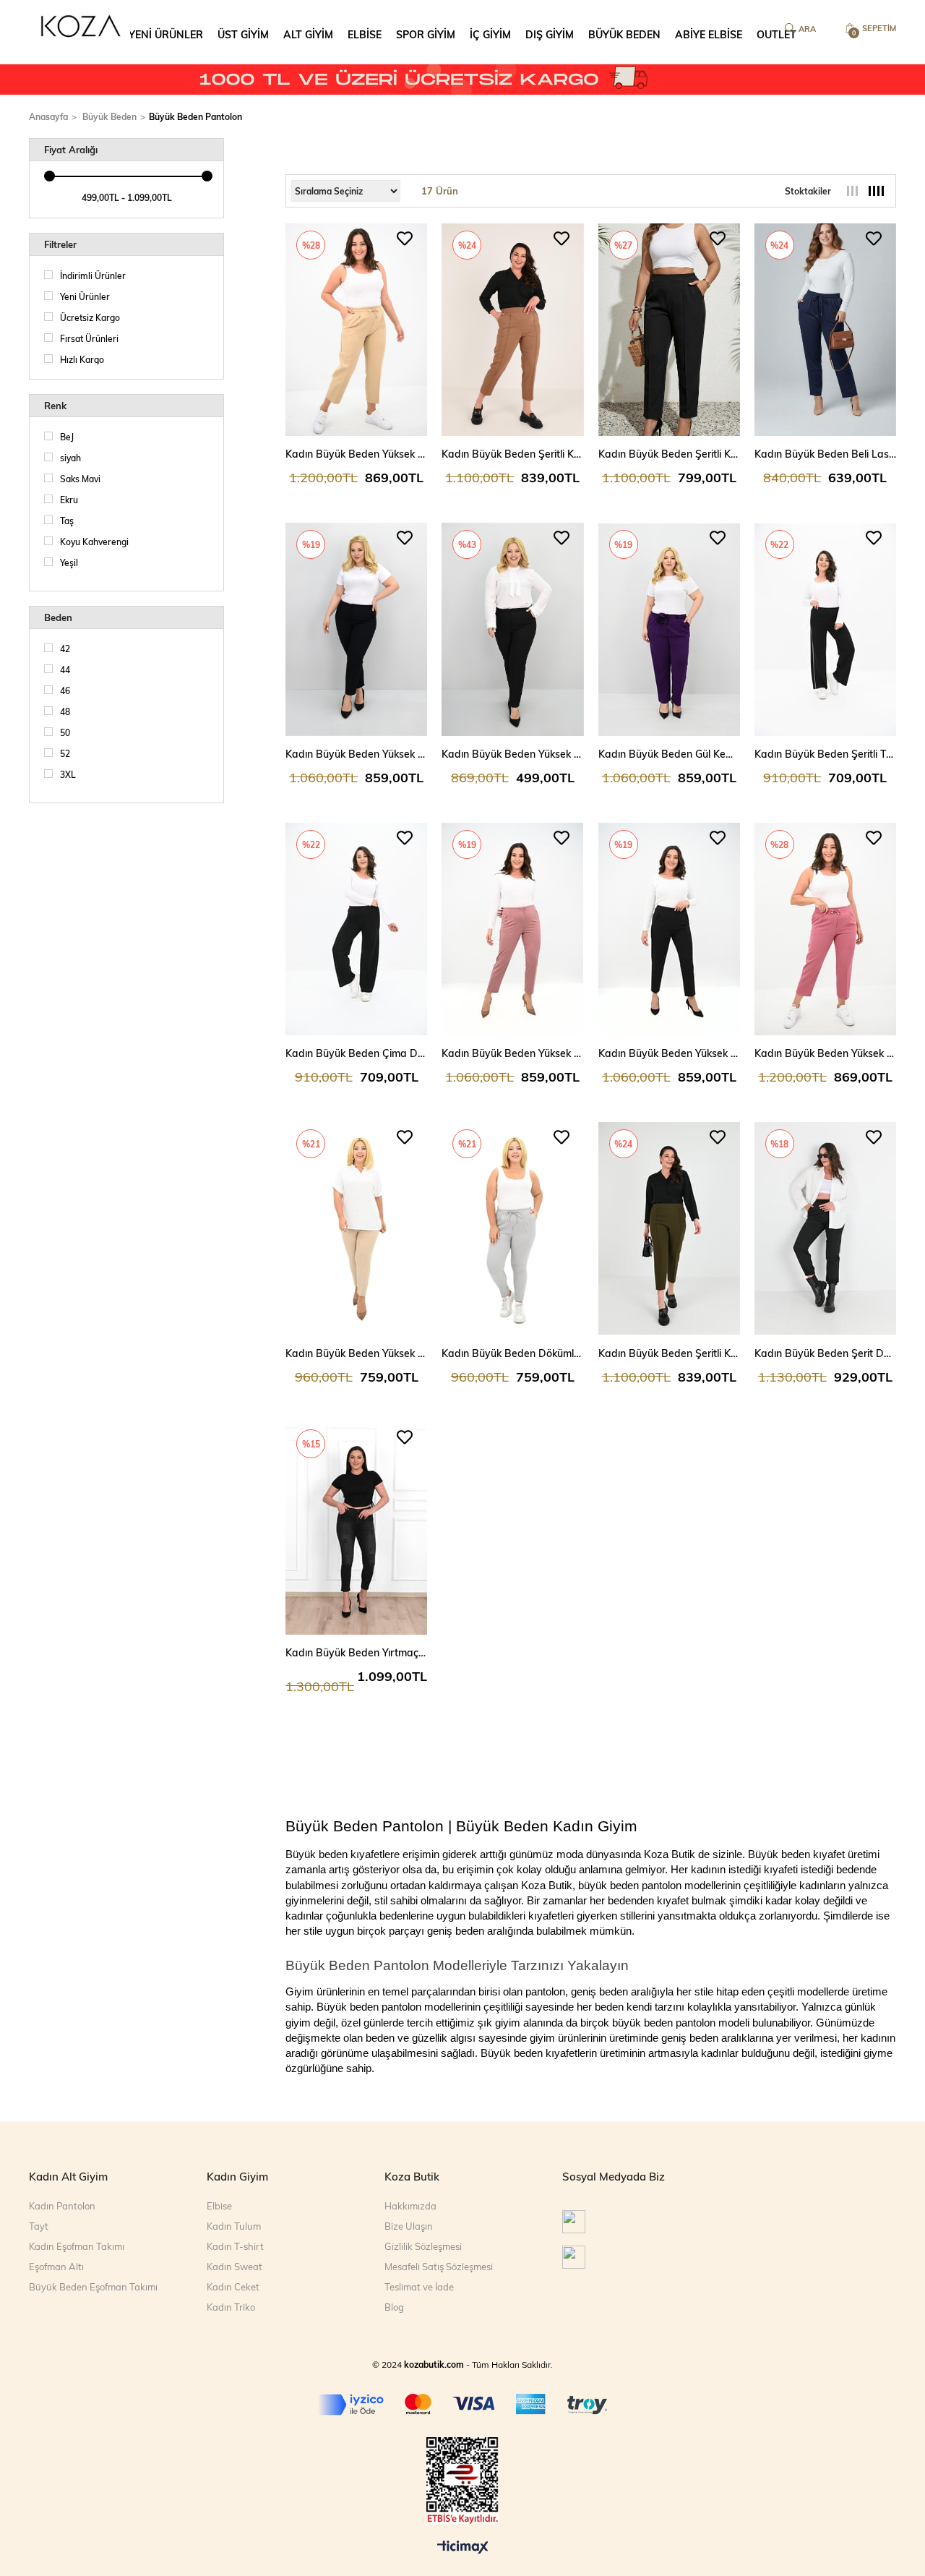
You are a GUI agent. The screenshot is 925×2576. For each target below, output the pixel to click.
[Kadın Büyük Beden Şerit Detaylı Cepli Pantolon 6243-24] (825, 1228)
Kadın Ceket (233, 2287)
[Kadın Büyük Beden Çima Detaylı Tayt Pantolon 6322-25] (356, 929)
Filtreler (60, 244)
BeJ (67, 437)
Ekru (69, 500)
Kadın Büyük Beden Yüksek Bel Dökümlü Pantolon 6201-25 (356, 454)
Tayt (39, 2226)
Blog (394, 2307)
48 (65, 711)
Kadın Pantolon (62, 2206)
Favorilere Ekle (405, 239)
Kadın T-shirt (235, 2246)
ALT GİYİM (308, 34)
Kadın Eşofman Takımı (77, 2246)
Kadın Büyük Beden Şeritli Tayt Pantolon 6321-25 (825, 754)
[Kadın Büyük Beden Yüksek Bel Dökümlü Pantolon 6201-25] (356, 330)
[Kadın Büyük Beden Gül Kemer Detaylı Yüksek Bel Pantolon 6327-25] (669, 629)
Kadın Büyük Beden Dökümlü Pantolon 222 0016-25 (512, 1353)
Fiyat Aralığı (71, 150)
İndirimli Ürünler (93, 275)
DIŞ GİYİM (550, 34)
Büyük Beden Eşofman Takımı (93, 2287)
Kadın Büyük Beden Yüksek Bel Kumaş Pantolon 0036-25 (512, 754)
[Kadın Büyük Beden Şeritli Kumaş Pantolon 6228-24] (512, 330)
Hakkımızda (410, 2206)
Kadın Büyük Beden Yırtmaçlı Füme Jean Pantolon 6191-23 (356, 1652)
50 (65, 732)
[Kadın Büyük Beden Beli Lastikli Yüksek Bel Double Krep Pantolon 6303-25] (825, 330)
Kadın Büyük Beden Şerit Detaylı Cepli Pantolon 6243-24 (825, 1353)
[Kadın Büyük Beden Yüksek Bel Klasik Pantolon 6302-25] (669, 929)
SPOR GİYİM (426, 34)
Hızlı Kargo (82, 359)
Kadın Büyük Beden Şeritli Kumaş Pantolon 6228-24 (512, 454)
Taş (67, 521)
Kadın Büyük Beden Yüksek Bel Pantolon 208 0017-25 (356, 1353)
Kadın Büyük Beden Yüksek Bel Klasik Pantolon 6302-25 (669, 1053)
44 (65, 669)
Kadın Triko (231, 2307)
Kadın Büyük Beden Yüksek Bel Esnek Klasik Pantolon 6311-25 (512, 1053)
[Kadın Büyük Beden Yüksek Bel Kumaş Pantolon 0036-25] (512, 629)
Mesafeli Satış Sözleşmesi (439, 2267)
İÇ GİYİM (490, 34)
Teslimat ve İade (419, 2287)
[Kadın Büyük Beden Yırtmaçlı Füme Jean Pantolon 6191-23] (356, 1528)
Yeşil (69, 562)
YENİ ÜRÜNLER (166, 34)
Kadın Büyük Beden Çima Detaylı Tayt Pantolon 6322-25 (356, 1053)
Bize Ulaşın (409, 2226)
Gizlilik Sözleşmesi (423, 2246)
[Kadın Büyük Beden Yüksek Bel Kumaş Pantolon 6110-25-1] (356, 629)
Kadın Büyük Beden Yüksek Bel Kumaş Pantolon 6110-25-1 (356, 754)
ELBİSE (365, 34)
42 (65, 649)
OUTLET (776, 34)
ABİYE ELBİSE (709, 34)
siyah (70, 458)
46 (65, 690)
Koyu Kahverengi (94, 542)
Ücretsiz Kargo (90, 317)
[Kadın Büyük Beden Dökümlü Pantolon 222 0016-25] (512, 1228)
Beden (58, 617)
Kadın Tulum (234, 2226)
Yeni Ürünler (85, 296)
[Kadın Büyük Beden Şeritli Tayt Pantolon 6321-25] (825, 629)
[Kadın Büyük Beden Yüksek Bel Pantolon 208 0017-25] (356, 1228)
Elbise (219, 2206)
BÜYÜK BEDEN (624, 34)
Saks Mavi (80, 479)
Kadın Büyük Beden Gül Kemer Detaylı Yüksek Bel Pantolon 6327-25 (669, 754)
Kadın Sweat (235, 2267)
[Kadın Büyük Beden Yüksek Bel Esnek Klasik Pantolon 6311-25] (512, 929)
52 (65, 753)
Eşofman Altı (56, 2267)
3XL (68, 774)
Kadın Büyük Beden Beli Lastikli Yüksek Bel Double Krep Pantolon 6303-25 (825, 454)
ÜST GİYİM (243, 34)
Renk (55, 406)
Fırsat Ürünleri (89, 338)
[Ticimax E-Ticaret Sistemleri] (463, 2548)
